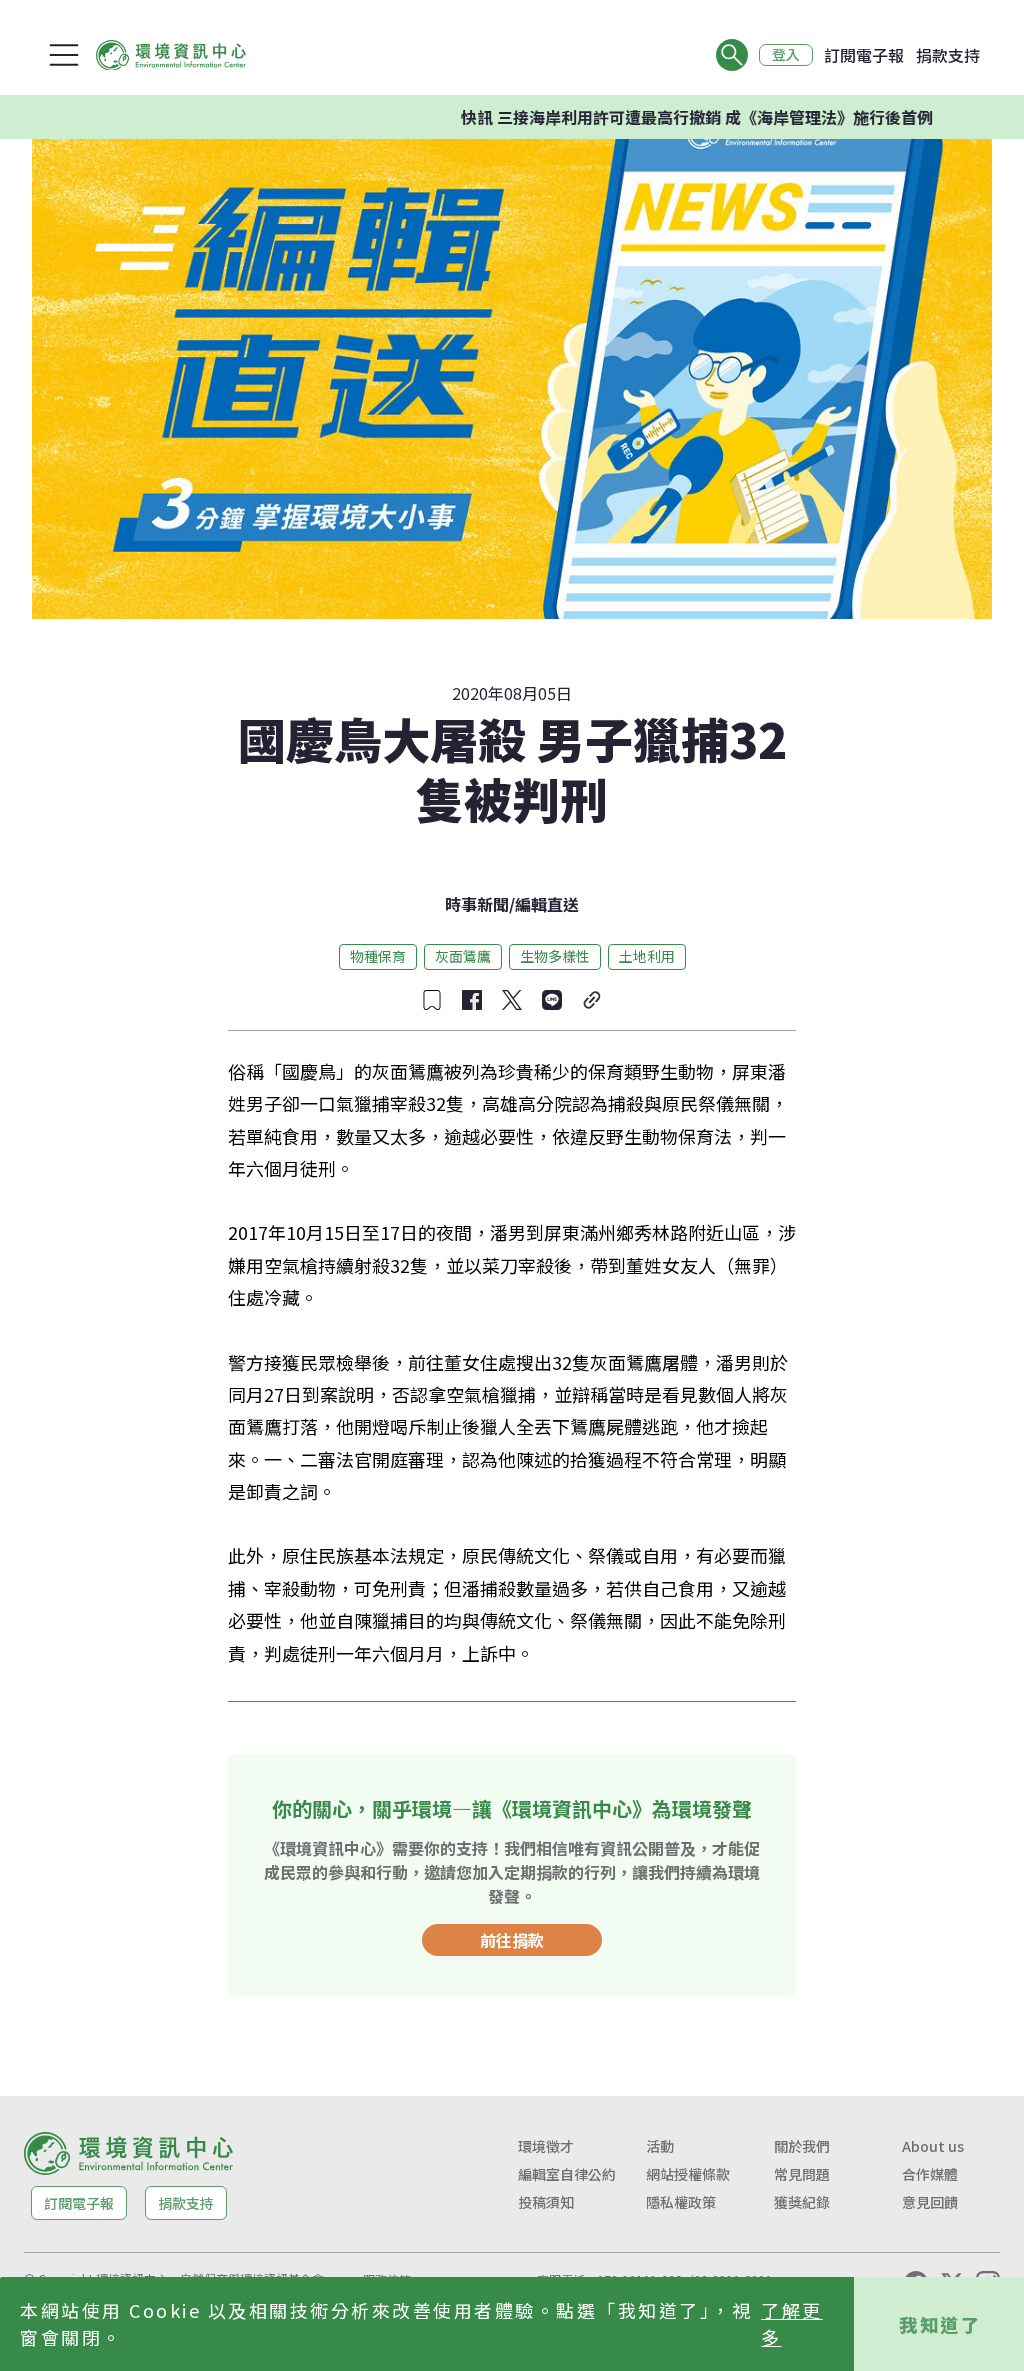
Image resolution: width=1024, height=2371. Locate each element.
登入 (786, 55)
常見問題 (802, 2174)
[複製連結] (592, 1000)
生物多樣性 (555, 956)
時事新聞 (477, 904)
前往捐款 (512, 1940)
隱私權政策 (681, 2202)
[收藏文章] (432, 1000)
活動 (660, 2146)
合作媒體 (930, 2174)
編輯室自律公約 (567, 2174)
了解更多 (792, 2323)
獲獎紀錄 (802, 2202)
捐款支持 (948, 55)
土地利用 (647, 956)
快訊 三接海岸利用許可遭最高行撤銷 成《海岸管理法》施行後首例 (659, 117)
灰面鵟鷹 (463, 956)
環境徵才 (546, 2146)
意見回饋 (930, 2202)
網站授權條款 (688, 2174)
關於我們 (802, 2146)
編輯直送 (547, 904)
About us (933, 2146)
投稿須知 (546, 2202)
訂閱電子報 (864, 55)
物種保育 (378, 956)
